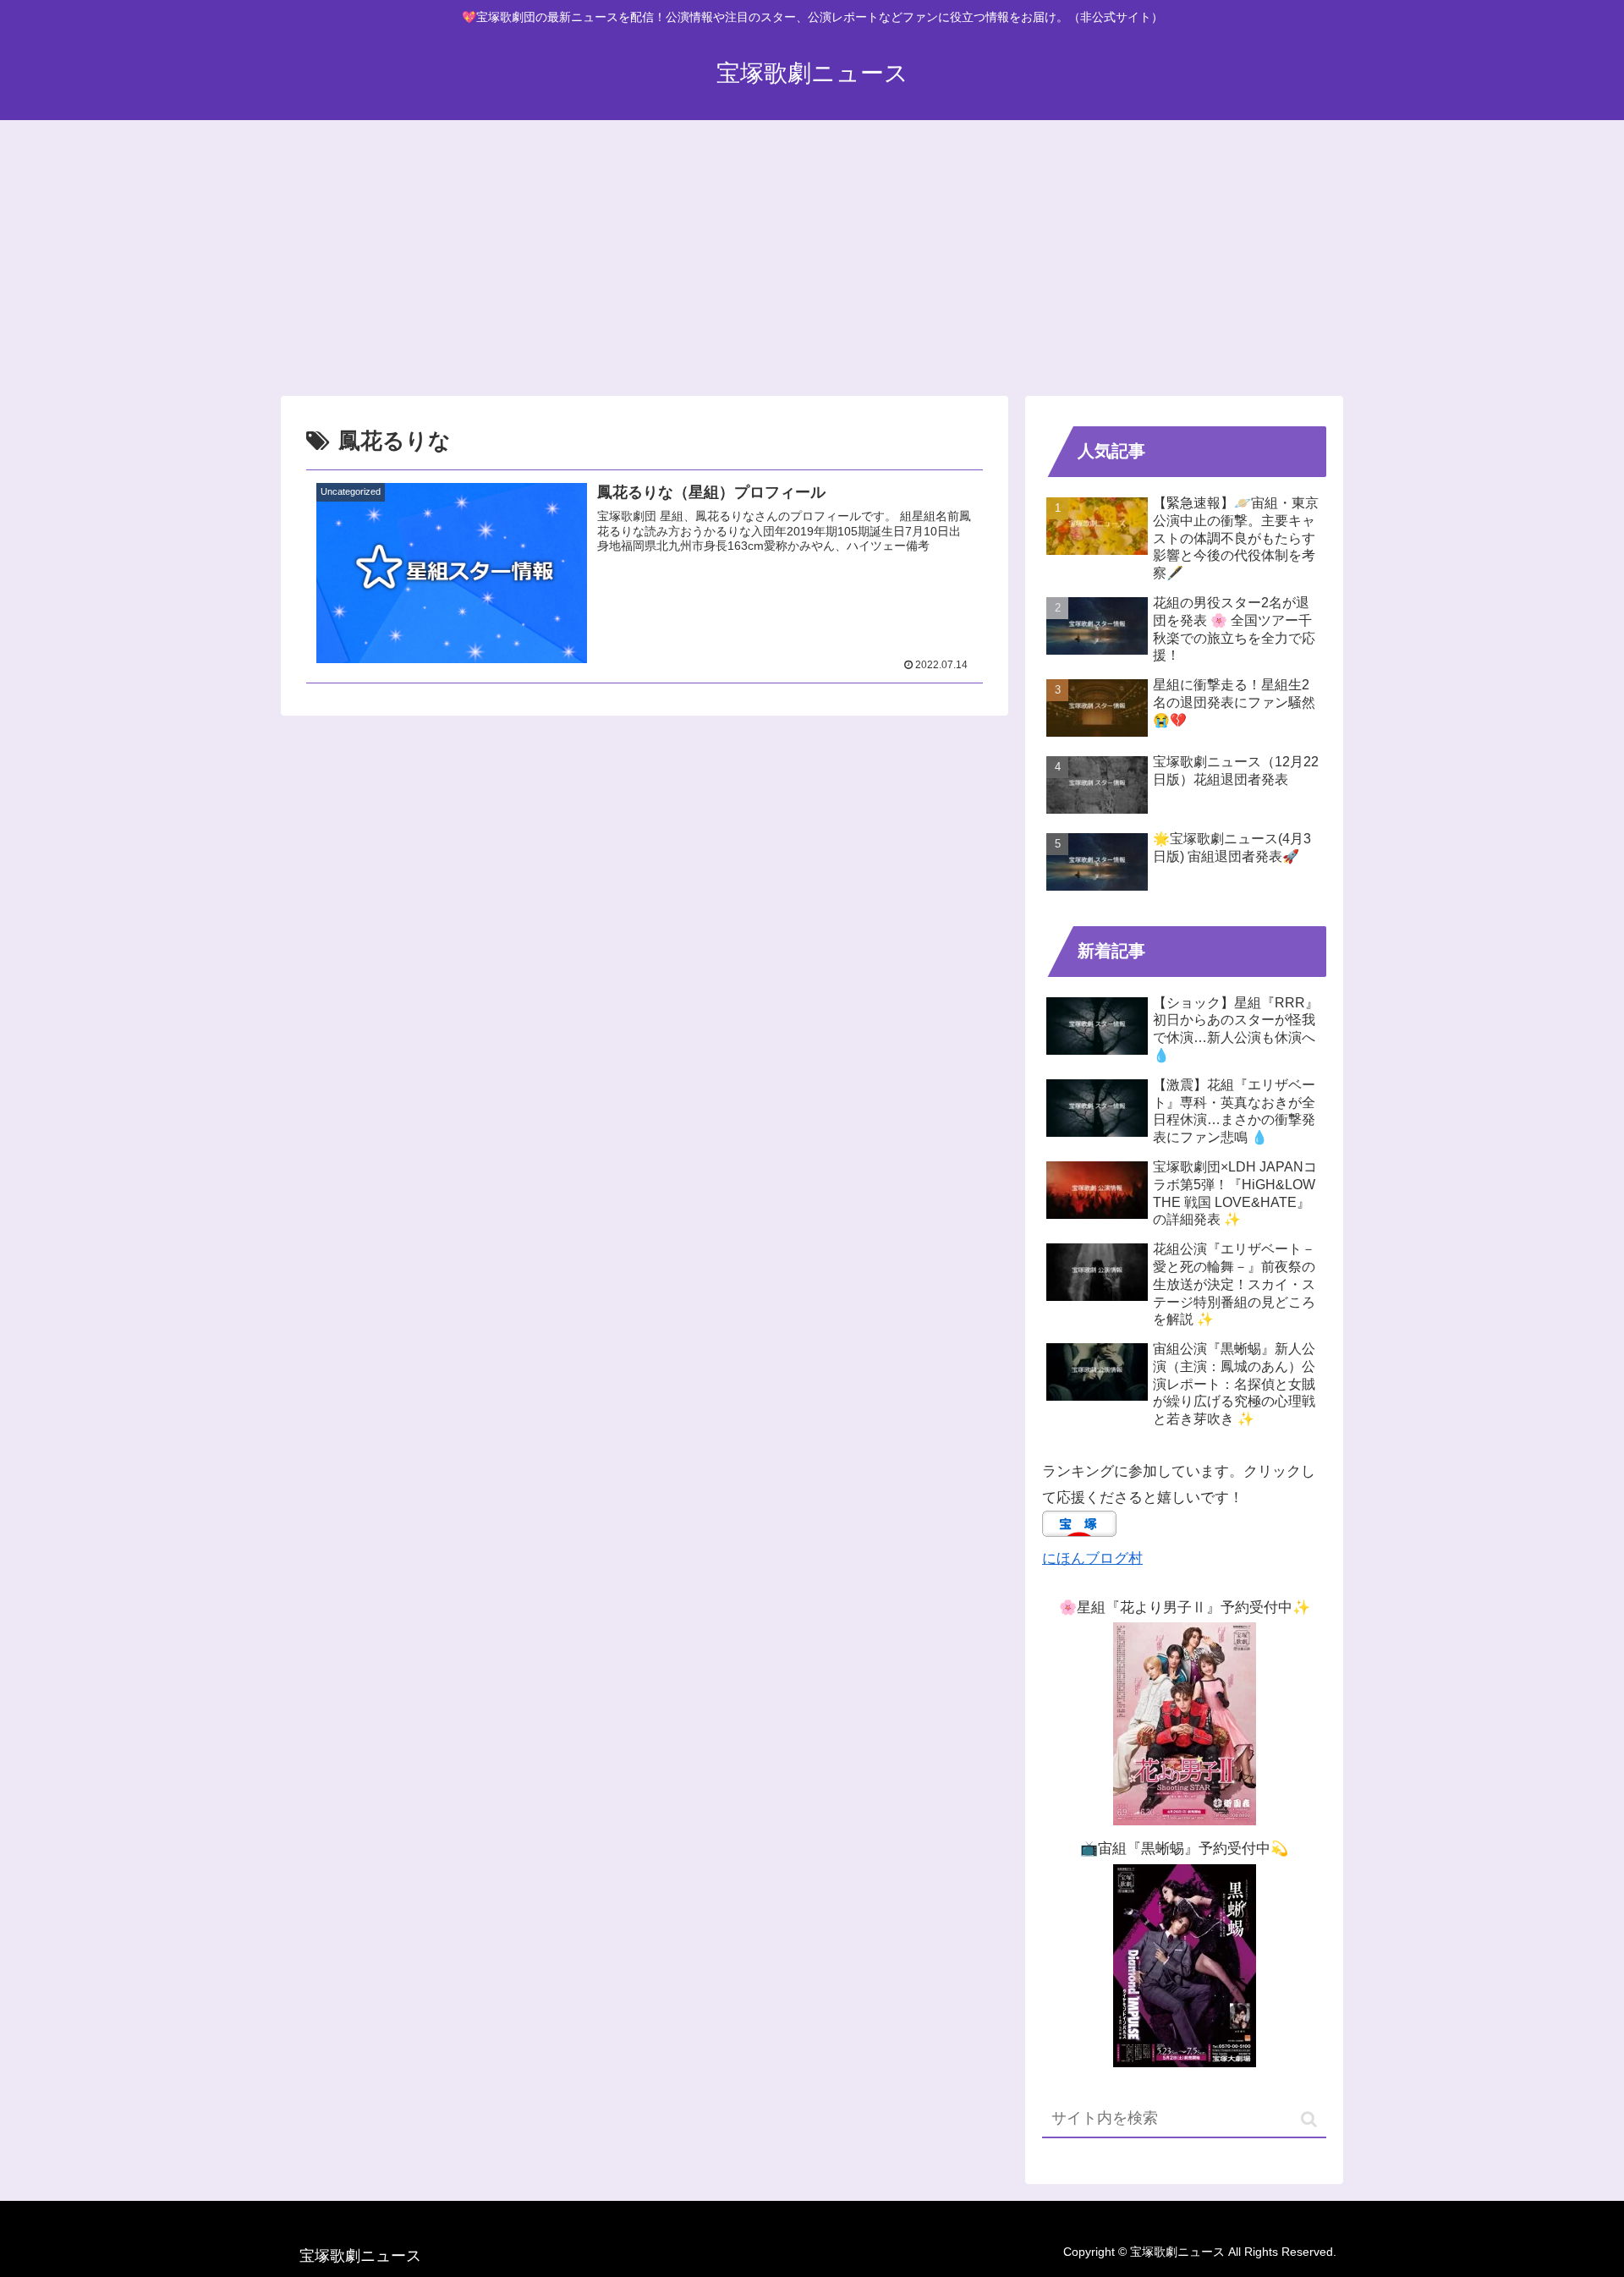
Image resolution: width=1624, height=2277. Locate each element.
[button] (1309, 2119)
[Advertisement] (812, 249)
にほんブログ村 (1092, 1558)
